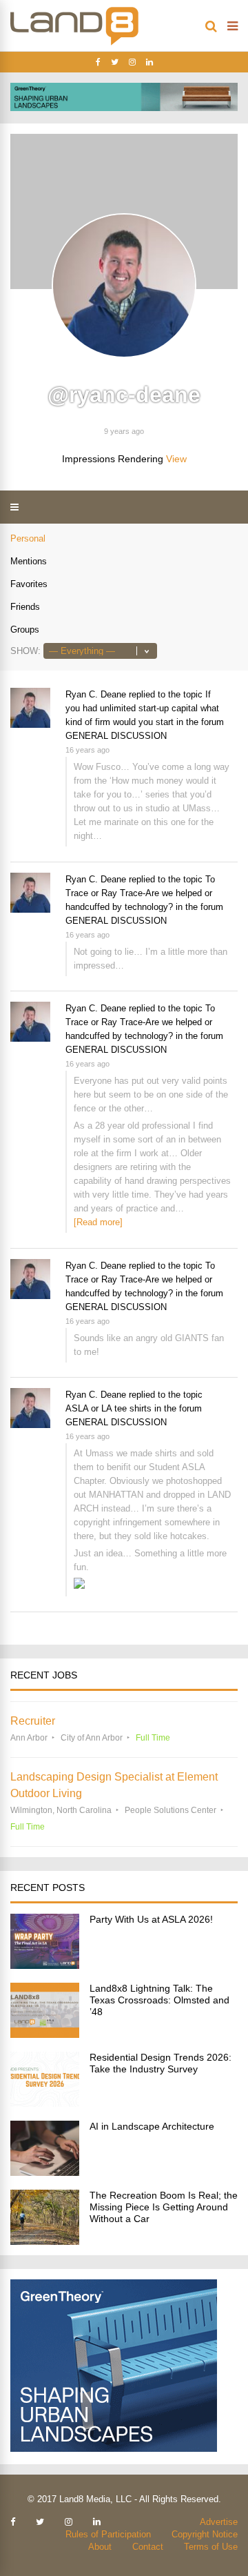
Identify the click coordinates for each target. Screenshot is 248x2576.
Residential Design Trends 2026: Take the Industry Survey (161, 2063)
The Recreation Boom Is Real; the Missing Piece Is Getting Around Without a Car (164, 2207)
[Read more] (98, 1222)
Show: (25, 651)
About (100, 2547)
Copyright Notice (205, 2534)
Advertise (219, 2522)
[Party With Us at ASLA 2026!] (45, 1965)
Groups (25, 630)
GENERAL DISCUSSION (116, 736)
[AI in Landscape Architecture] (45, 2172)
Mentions (29, 561)
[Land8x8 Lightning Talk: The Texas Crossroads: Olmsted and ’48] (45, 2034)
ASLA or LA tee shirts (108, 1408)
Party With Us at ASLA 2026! (151, 1919)
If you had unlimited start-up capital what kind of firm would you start (142, 708)
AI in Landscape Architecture (152, 2126)
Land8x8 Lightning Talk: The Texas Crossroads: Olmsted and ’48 (159, 2000)
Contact (148, 2547)
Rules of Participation (108, 2534)
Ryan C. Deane (96, 694)
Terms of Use (211, 2547)
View (176, 459)
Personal (28, 538)
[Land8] (74, 43)
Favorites (29, 584)
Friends (25, 607)
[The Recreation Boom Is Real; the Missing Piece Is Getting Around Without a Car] (45, 2241)
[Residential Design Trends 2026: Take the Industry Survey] (45, 2103)
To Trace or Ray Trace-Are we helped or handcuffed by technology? (140, 893)
